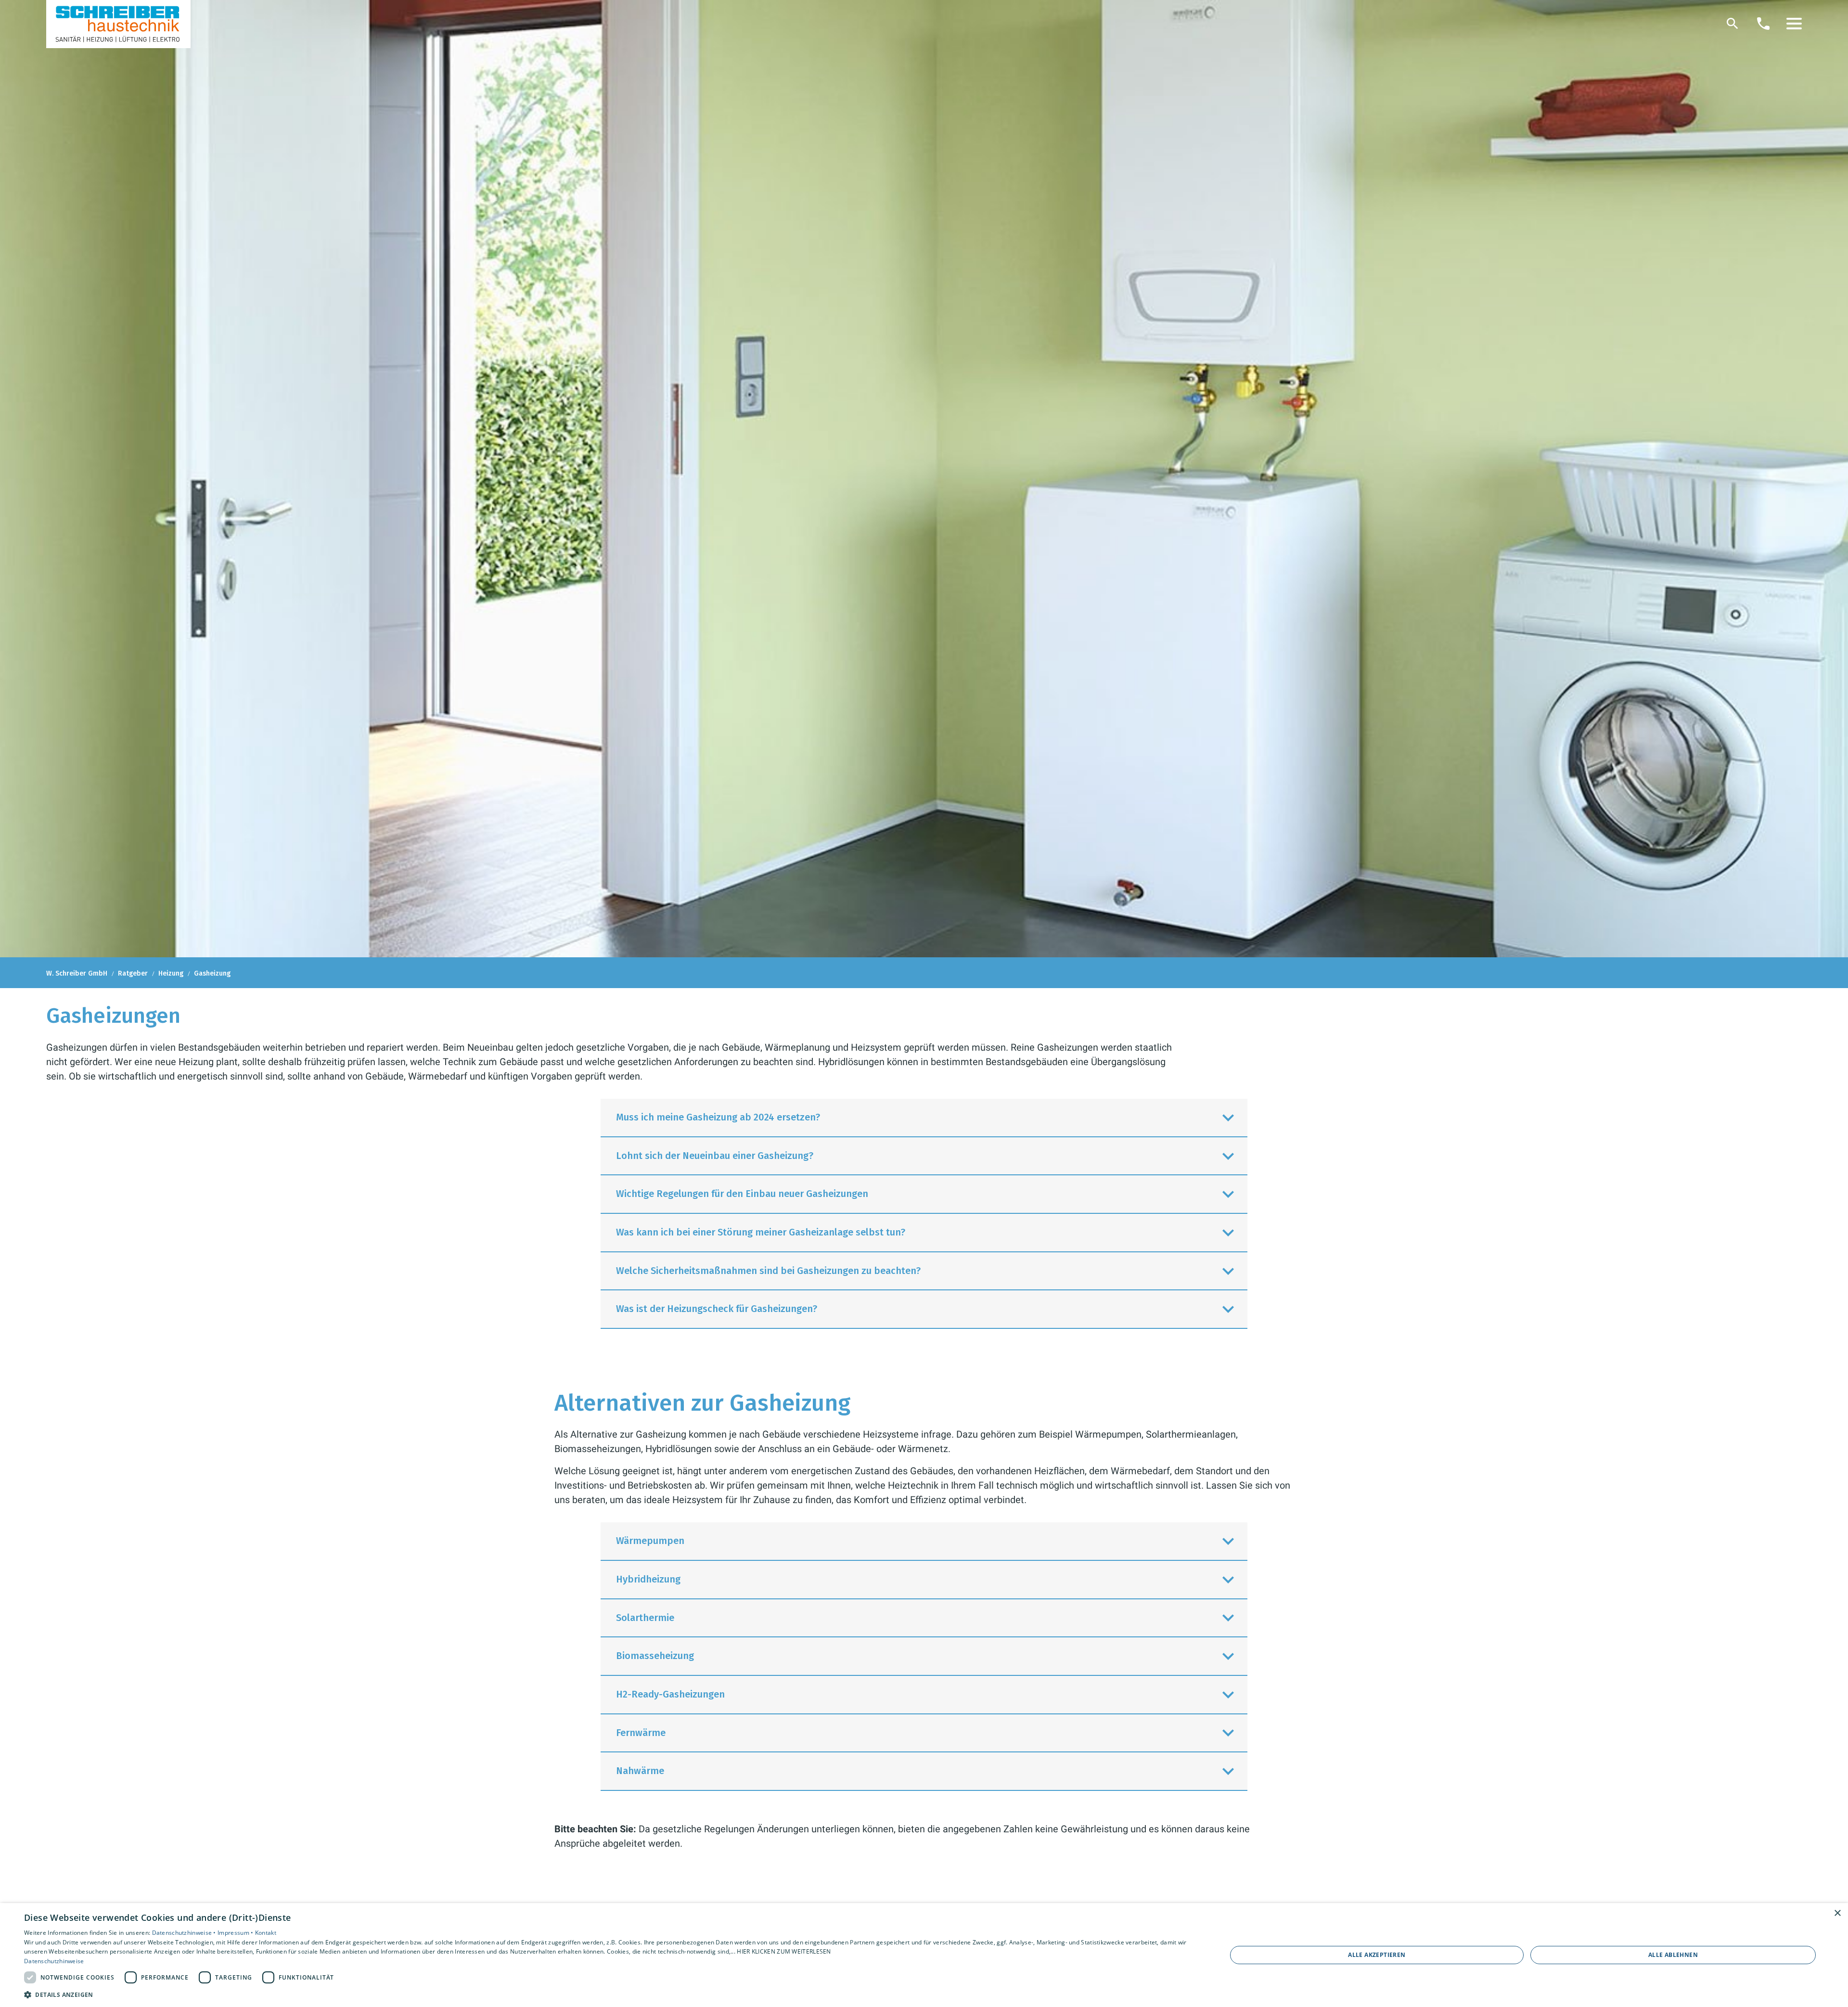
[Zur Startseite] (118, 24)
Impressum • (236, 1933)
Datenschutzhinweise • (185, 1933)
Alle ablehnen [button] (1673, 1955)
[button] (1794, 24)
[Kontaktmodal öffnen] (1763, 24)
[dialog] (924, 1955)
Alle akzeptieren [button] (1377, 1955)
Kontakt (266, 1933)
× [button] (1837, 1913)
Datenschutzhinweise (54, 1961)
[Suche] (1732, 24)
